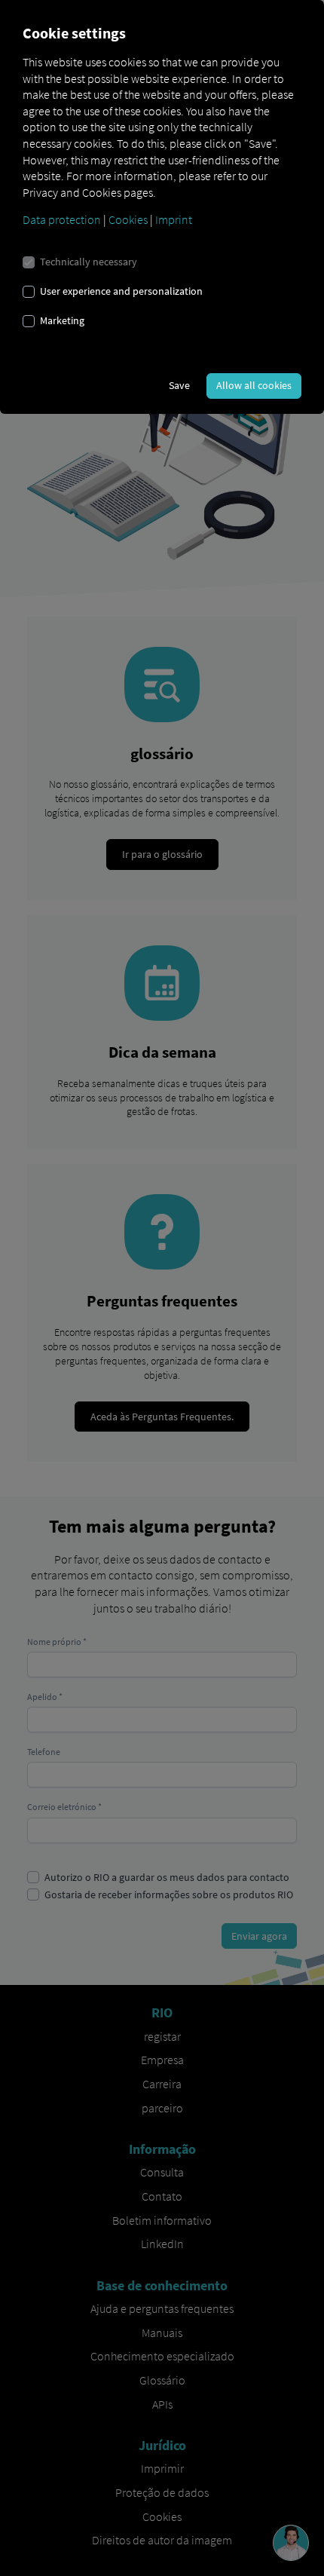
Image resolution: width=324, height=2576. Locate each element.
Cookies (128, 219)
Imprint (174, 219)
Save (179, 385)
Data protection (62, 219)
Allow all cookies (254, 385)
